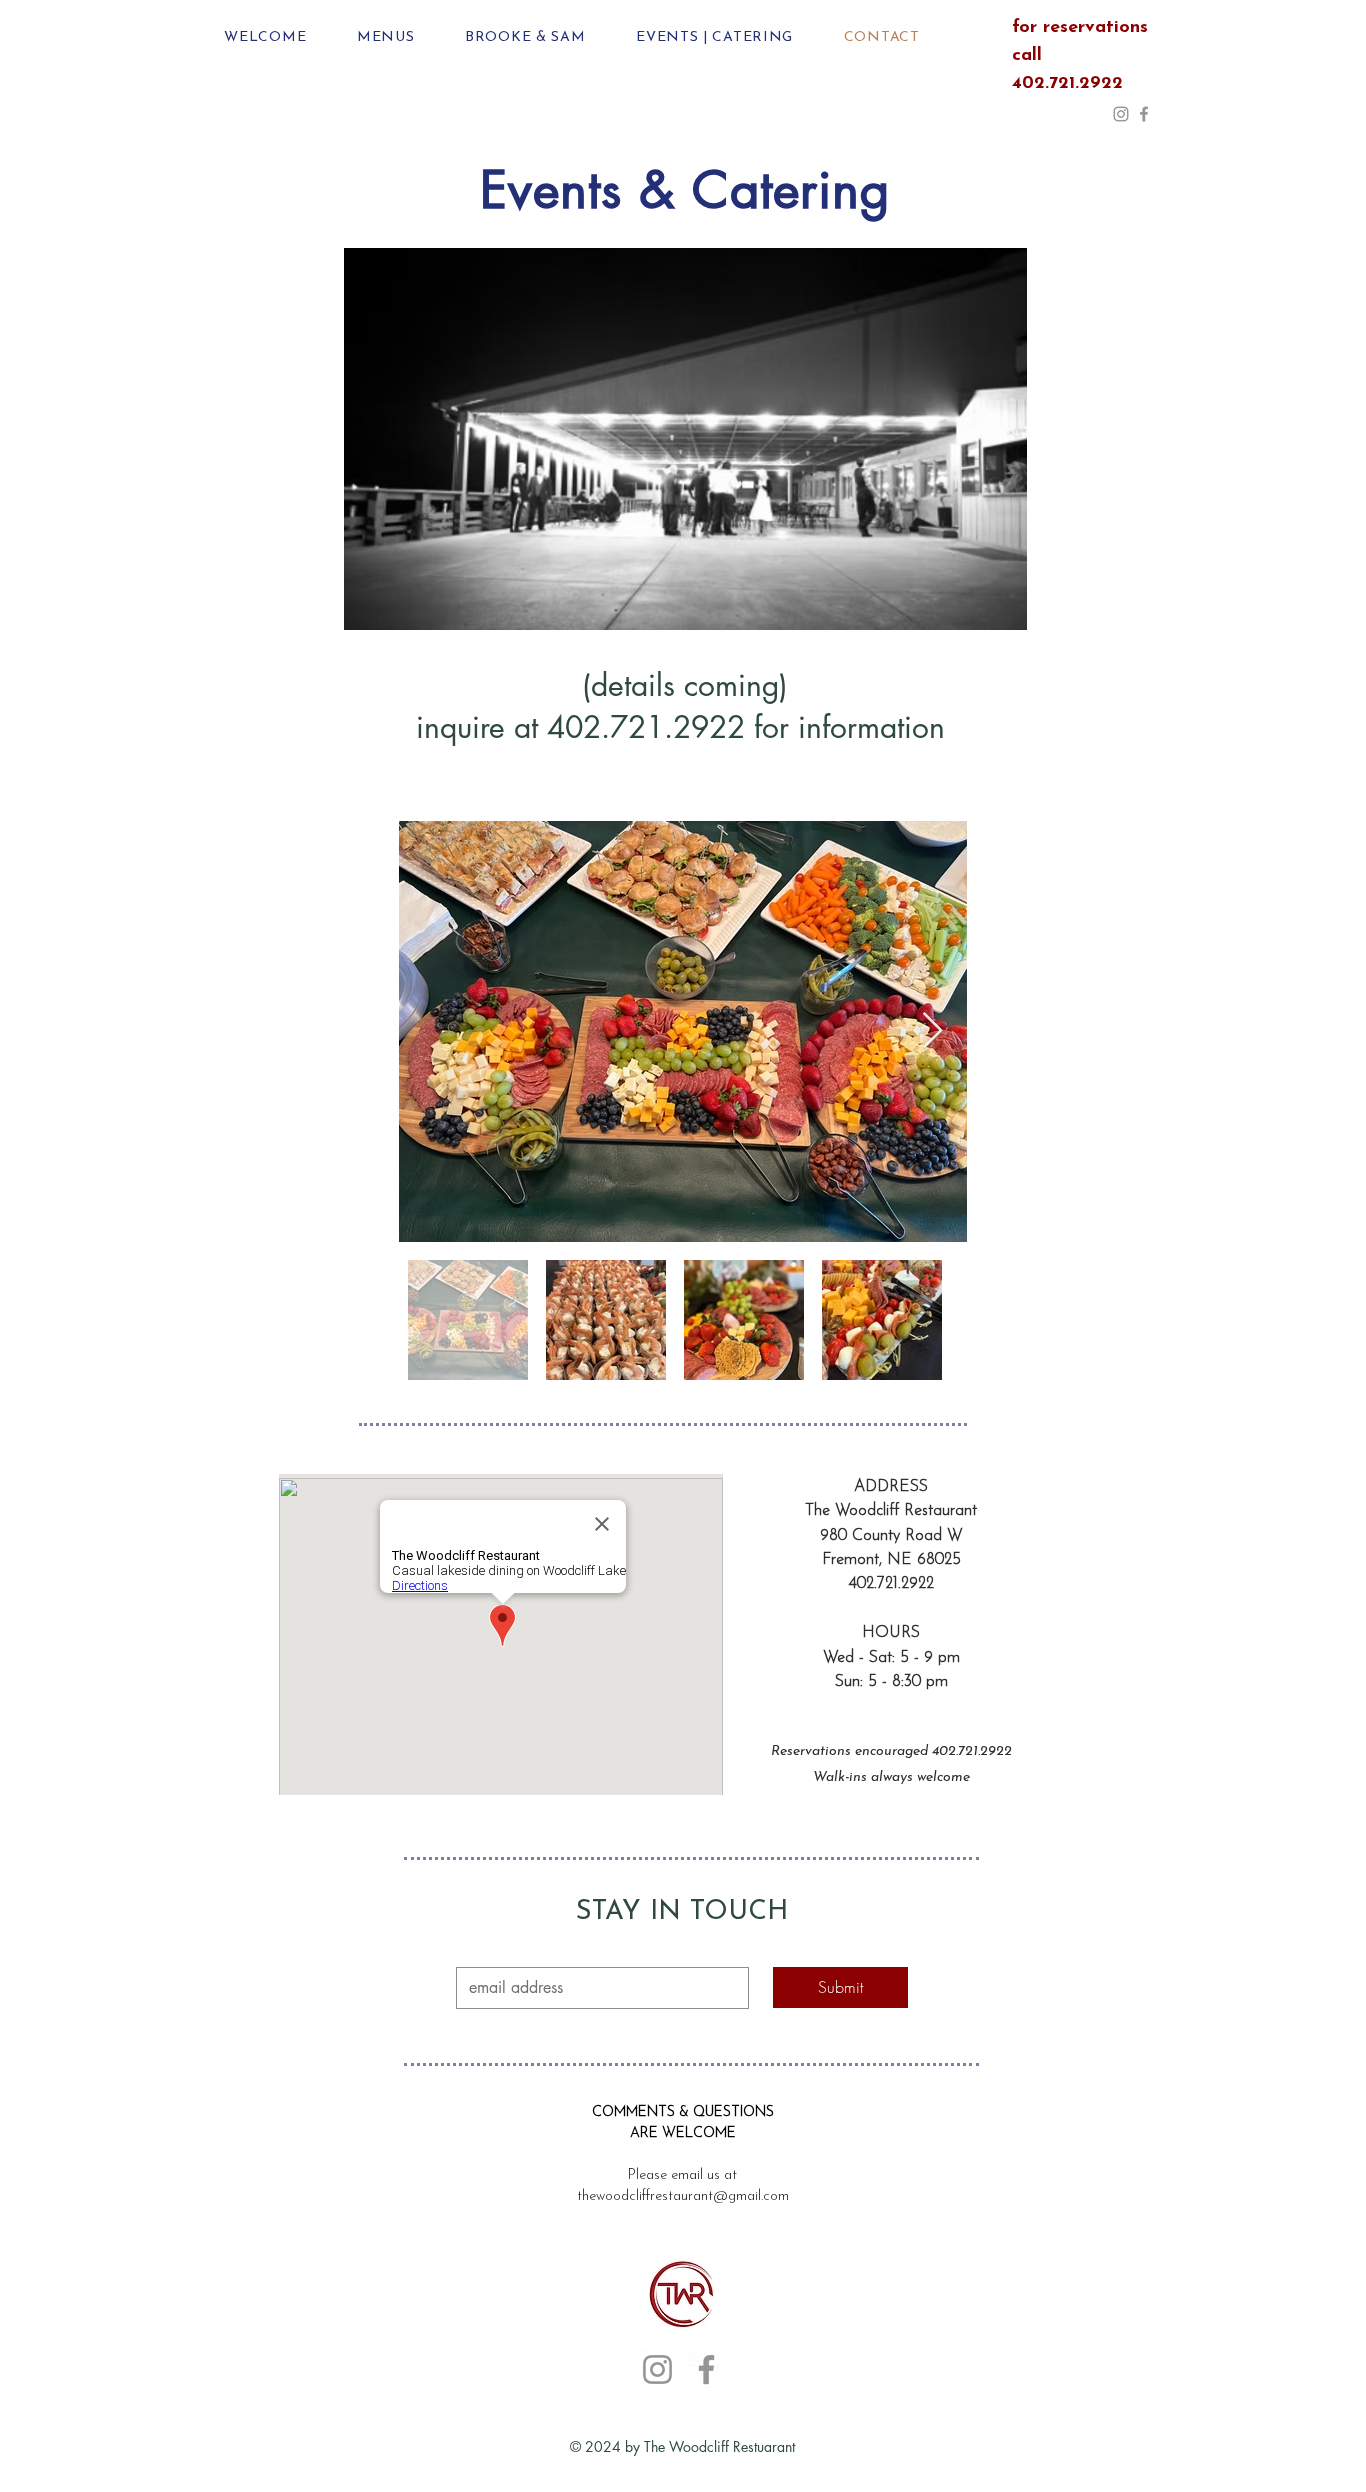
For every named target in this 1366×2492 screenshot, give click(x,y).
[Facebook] (1144, 114)
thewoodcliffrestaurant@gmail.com (683, 2196)
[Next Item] (932, 1031)
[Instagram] (1121, 114)
